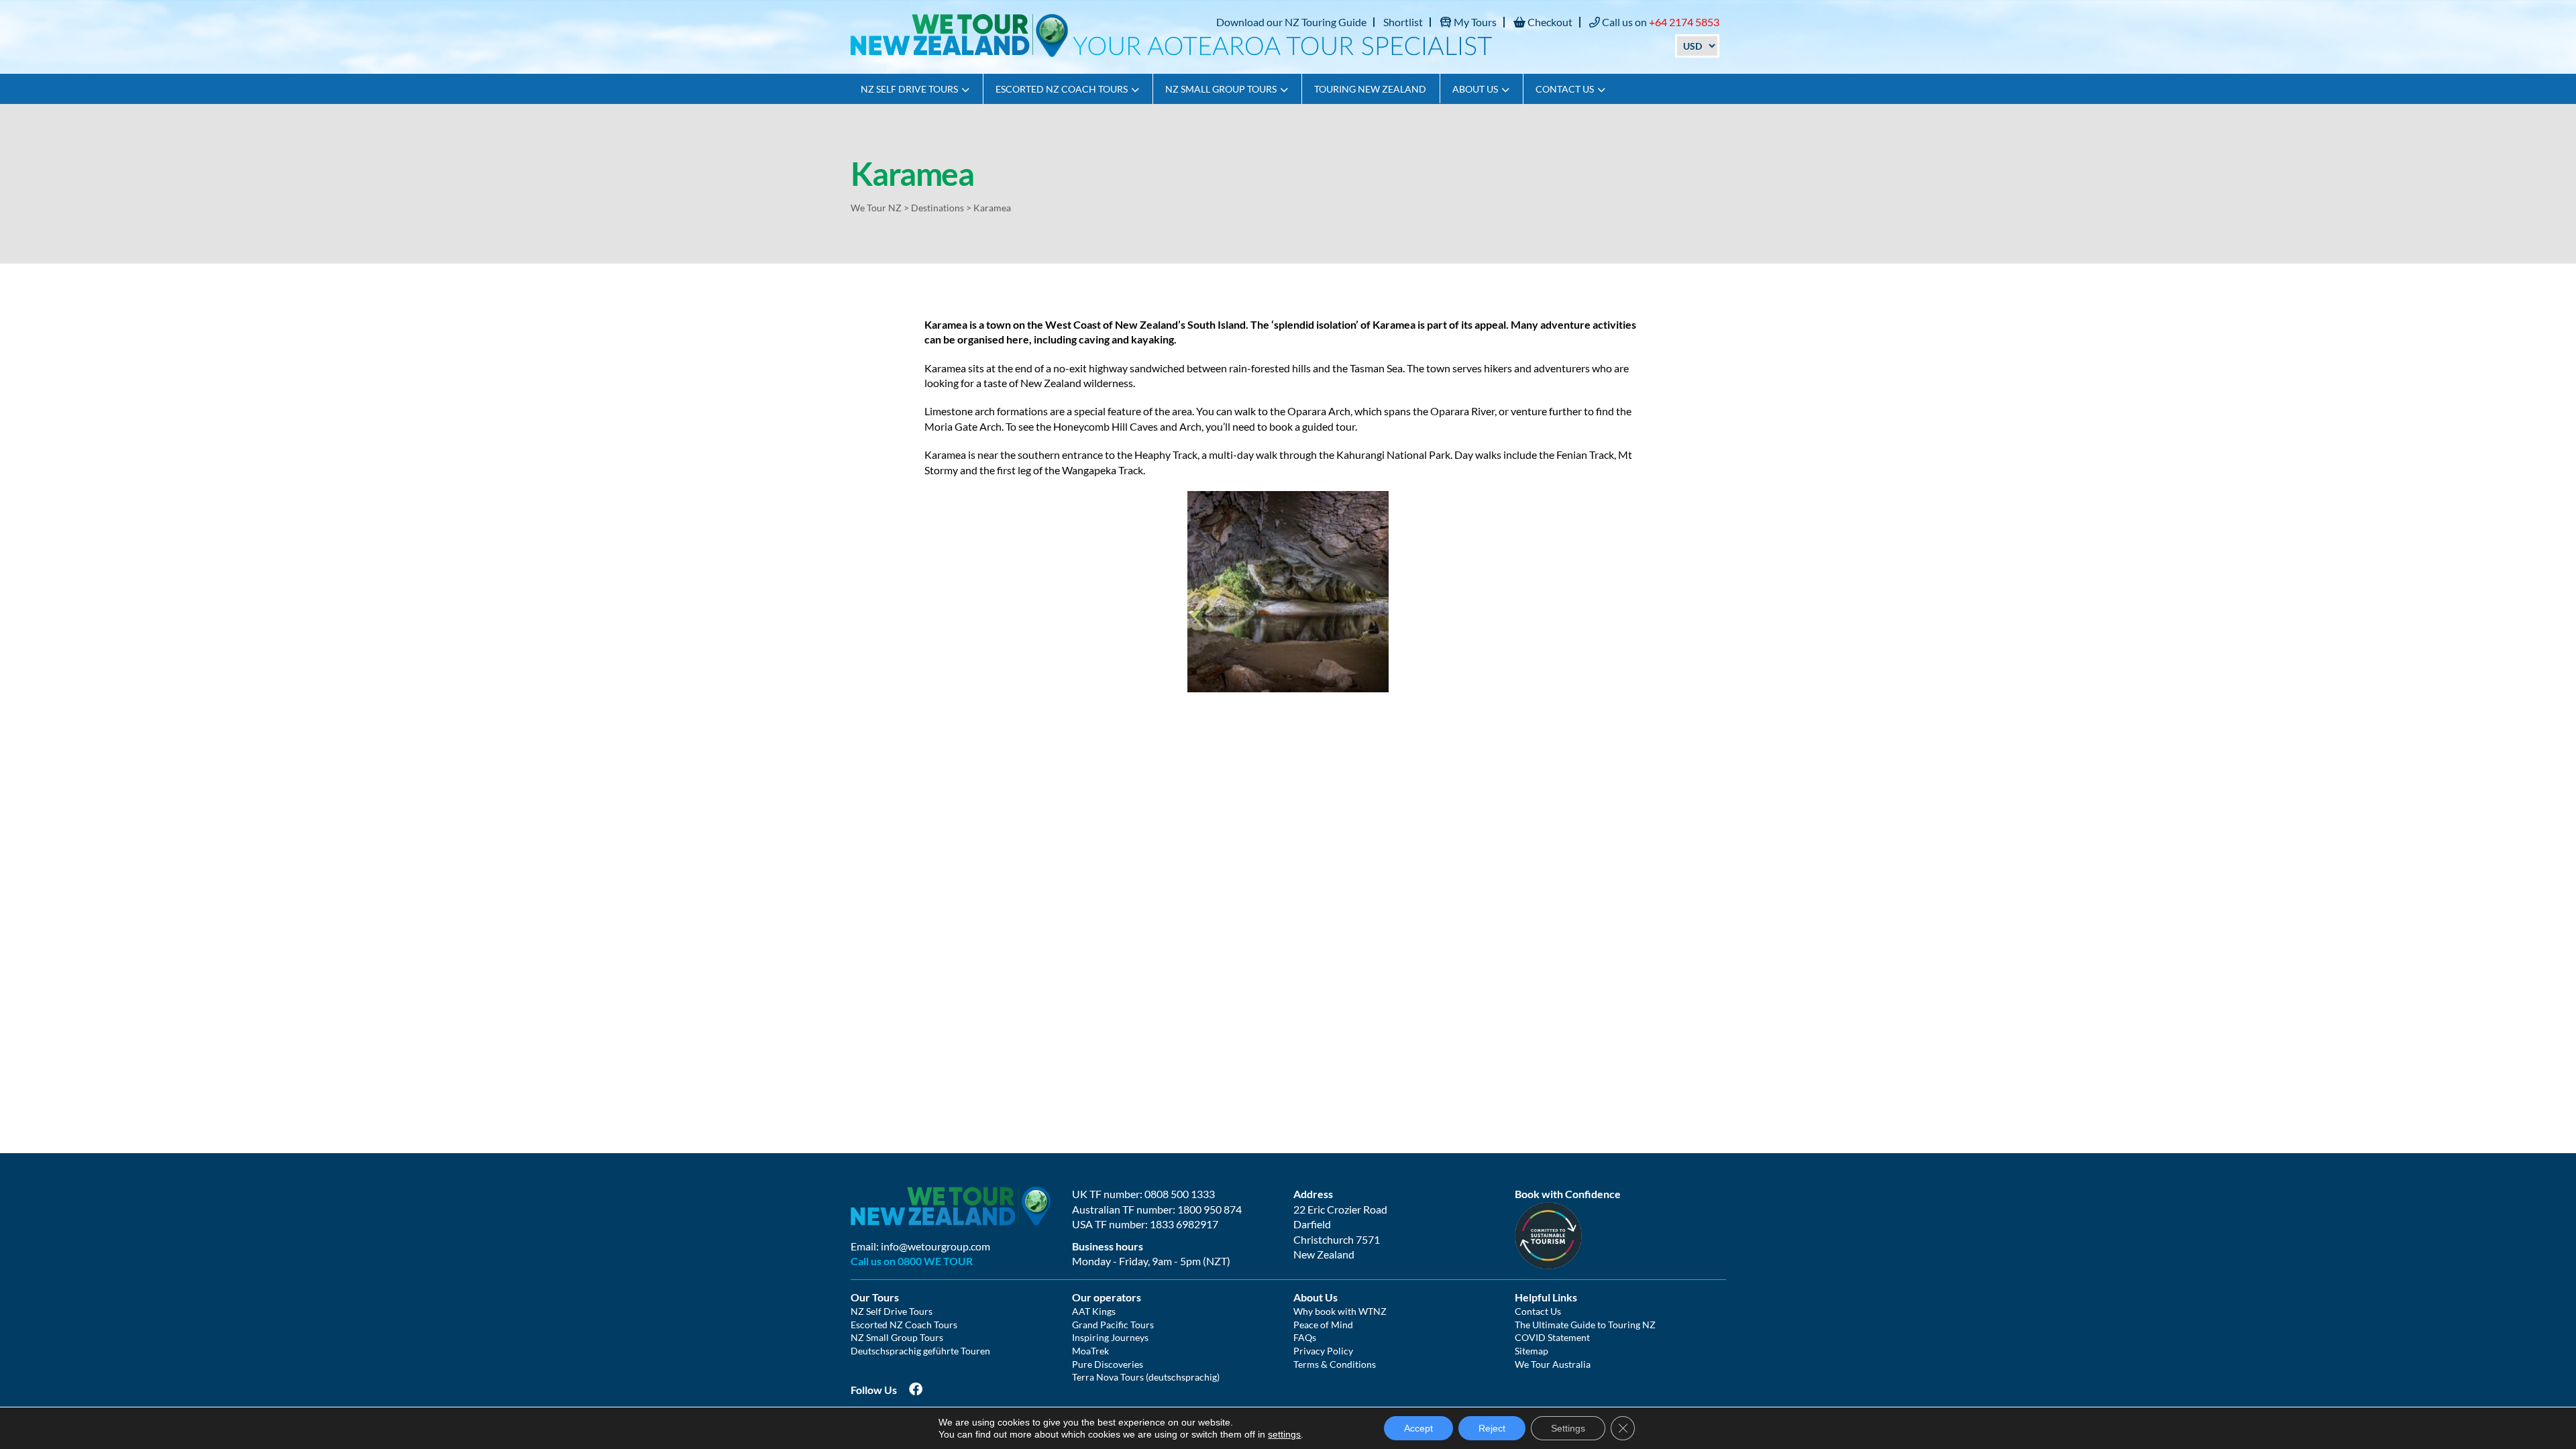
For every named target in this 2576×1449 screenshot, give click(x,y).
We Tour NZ (876, 208)
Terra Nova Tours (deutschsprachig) (1146, 1377)
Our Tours (875, 1297)
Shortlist (1403, 22)
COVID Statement (1552, 1337)
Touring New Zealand (1370, 89)
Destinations (937, 208)
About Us (1475, 89)
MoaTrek (1090, 1351)
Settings (1568, 1428)
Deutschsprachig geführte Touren (920, 1351)
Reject (1492, 1428)
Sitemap (1532, 1351)
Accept (1418, 1428)
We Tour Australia (1553, 1364)
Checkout (1549, 22)
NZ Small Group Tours (1221, 89)
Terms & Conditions (1335, 1364)
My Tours (1474, 22)
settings (1284, 1434)
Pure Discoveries (1108, 1364)
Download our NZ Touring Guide (1291, 22)
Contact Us (1565, 89)
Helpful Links (1546, 1297)
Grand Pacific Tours (1113, 1325)
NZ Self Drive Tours (909, 89)
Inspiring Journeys (1110, 1337)
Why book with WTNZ (1340, 1311)
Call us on (1660, 22)
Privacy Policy (1323, 1351)
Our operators (1107, 1297)
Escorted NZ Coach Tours (1062, 89)
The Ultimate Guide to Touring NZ (1585, 1325)
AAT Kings (1094, 1311)
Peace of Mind (1323, 1325)
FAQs (1305, 1337)
